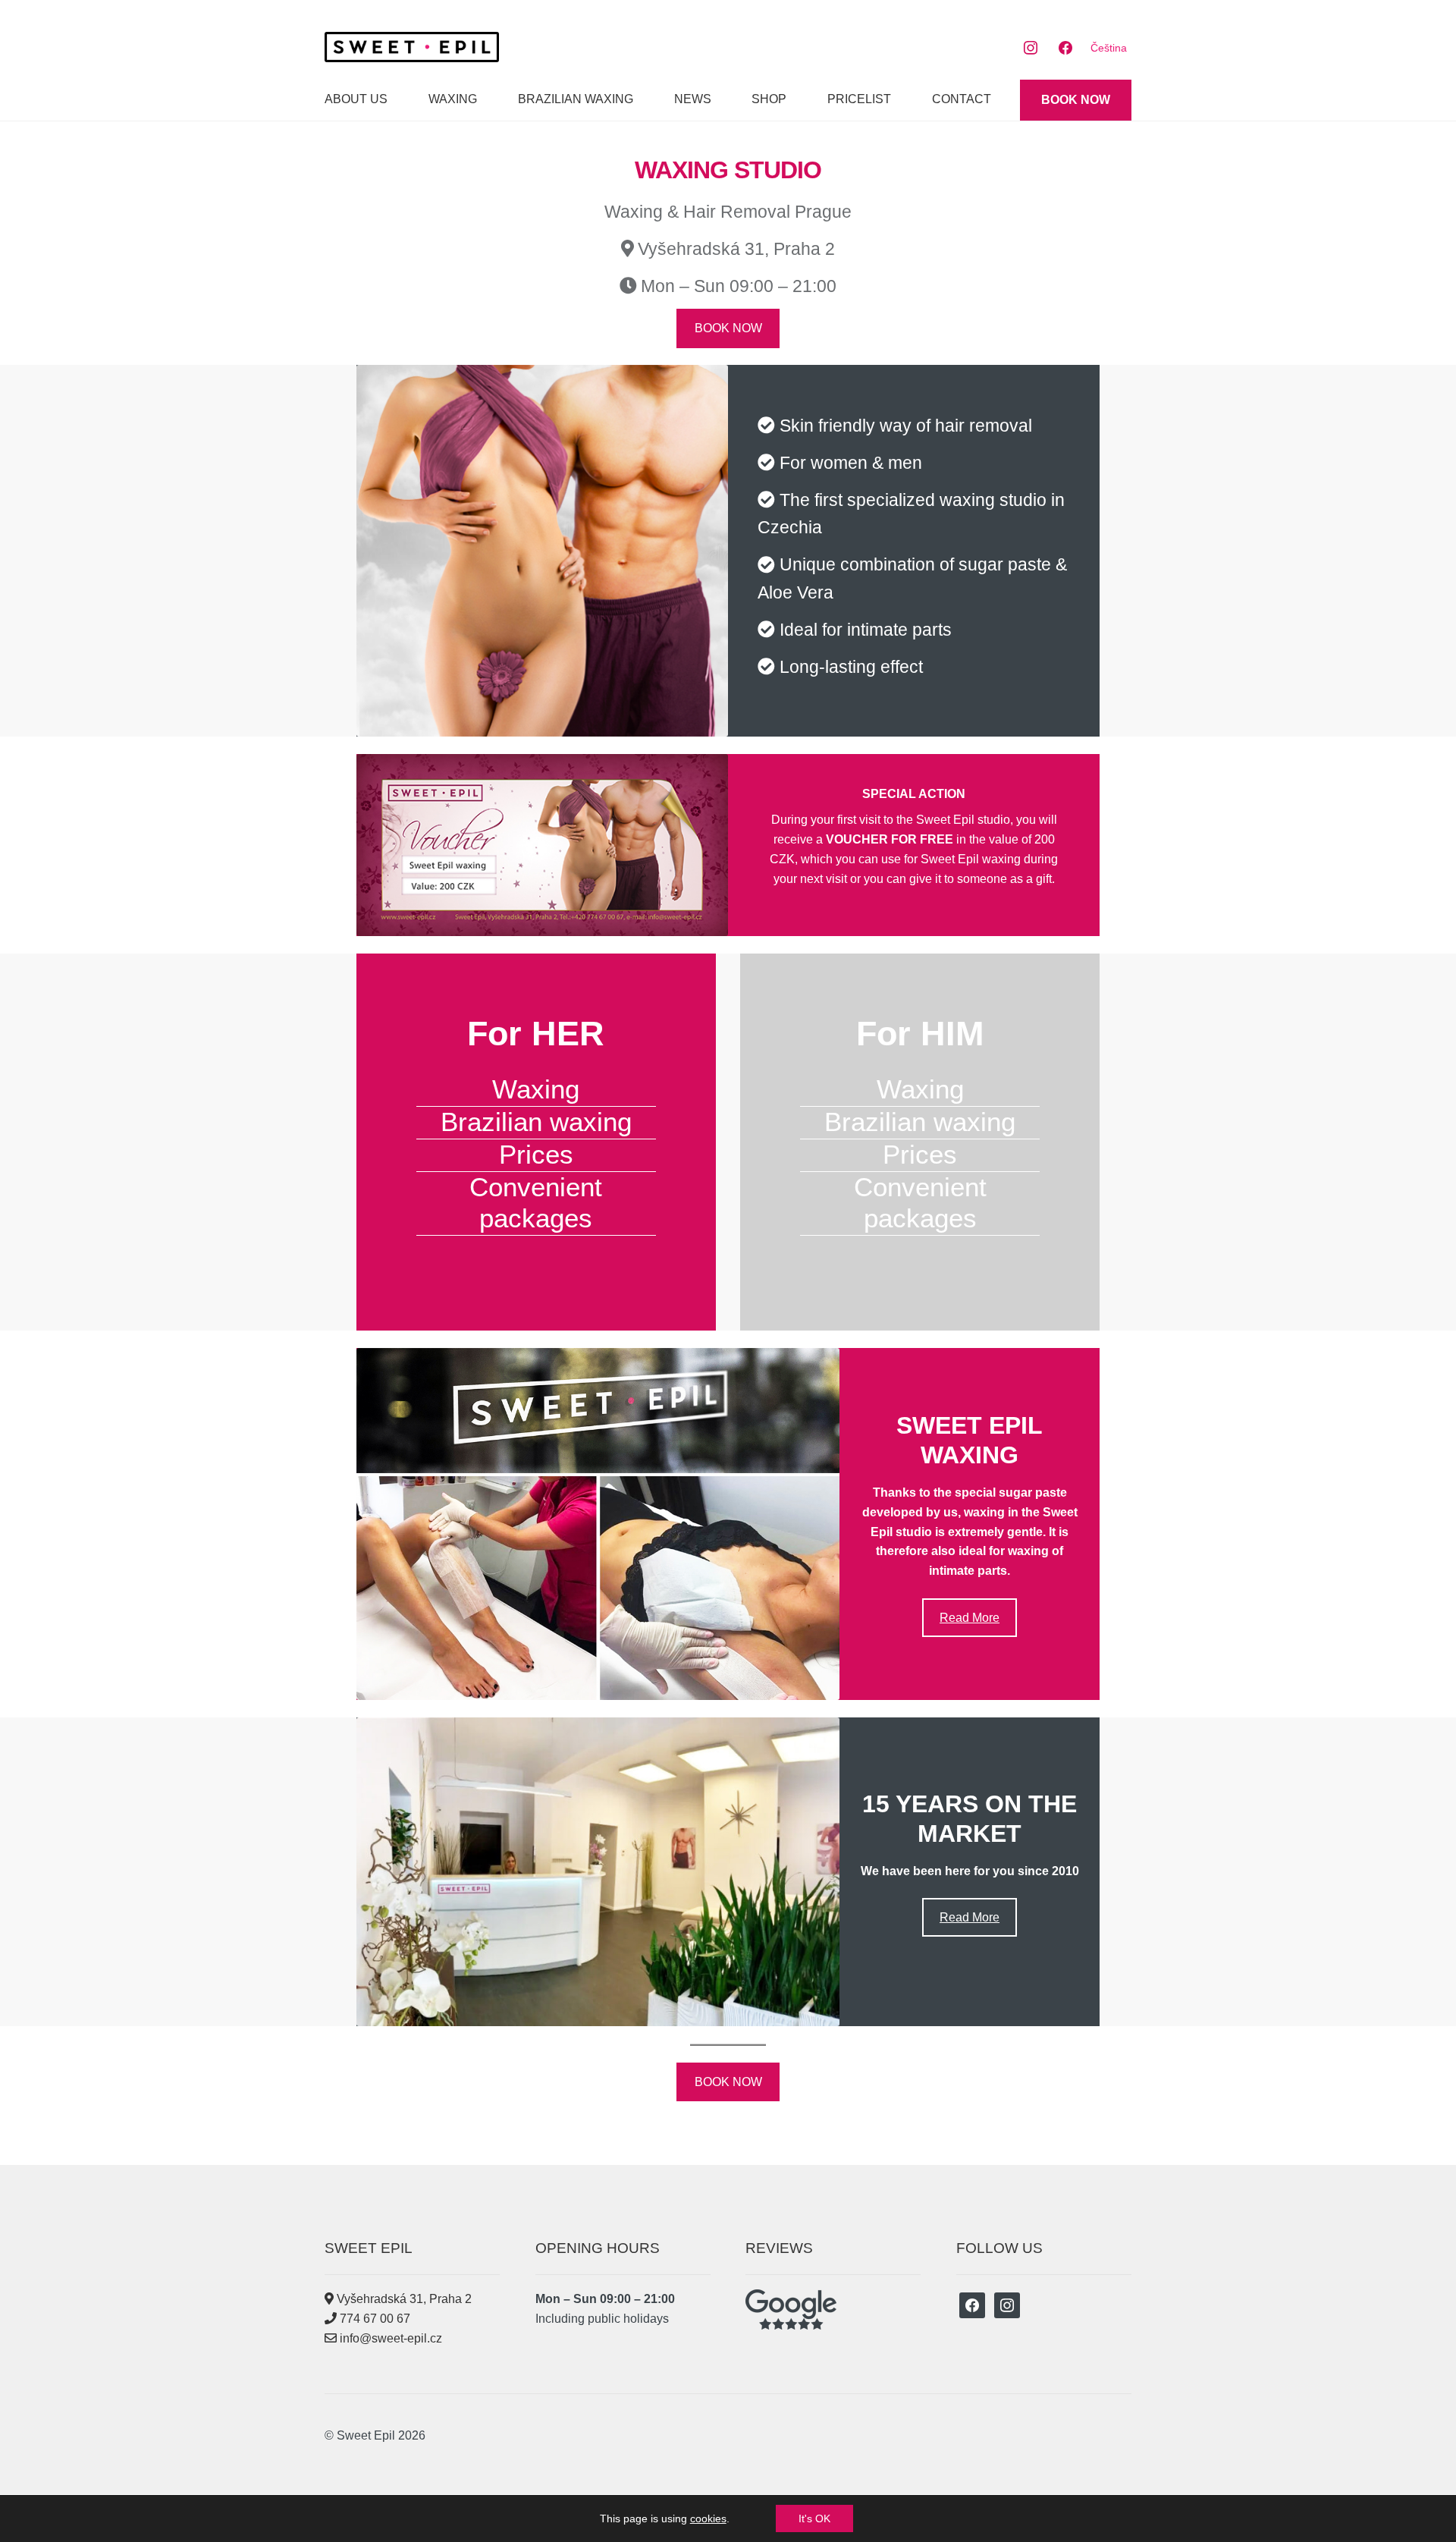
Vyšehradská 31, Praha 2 (403, 2299)
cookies (708, 2518)
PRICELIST (859, 99)
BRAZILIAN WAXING (576, 99)
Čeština (1109, 48)
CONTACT (962, 99)
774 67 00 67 (373, 2319)
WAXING (453, 99)
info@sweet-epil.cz (389, 2338)
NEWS (693, 99)
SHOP (769, 99)
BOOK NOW (1076, 100)
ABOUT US (356, 99)
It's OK (814, 2518)
